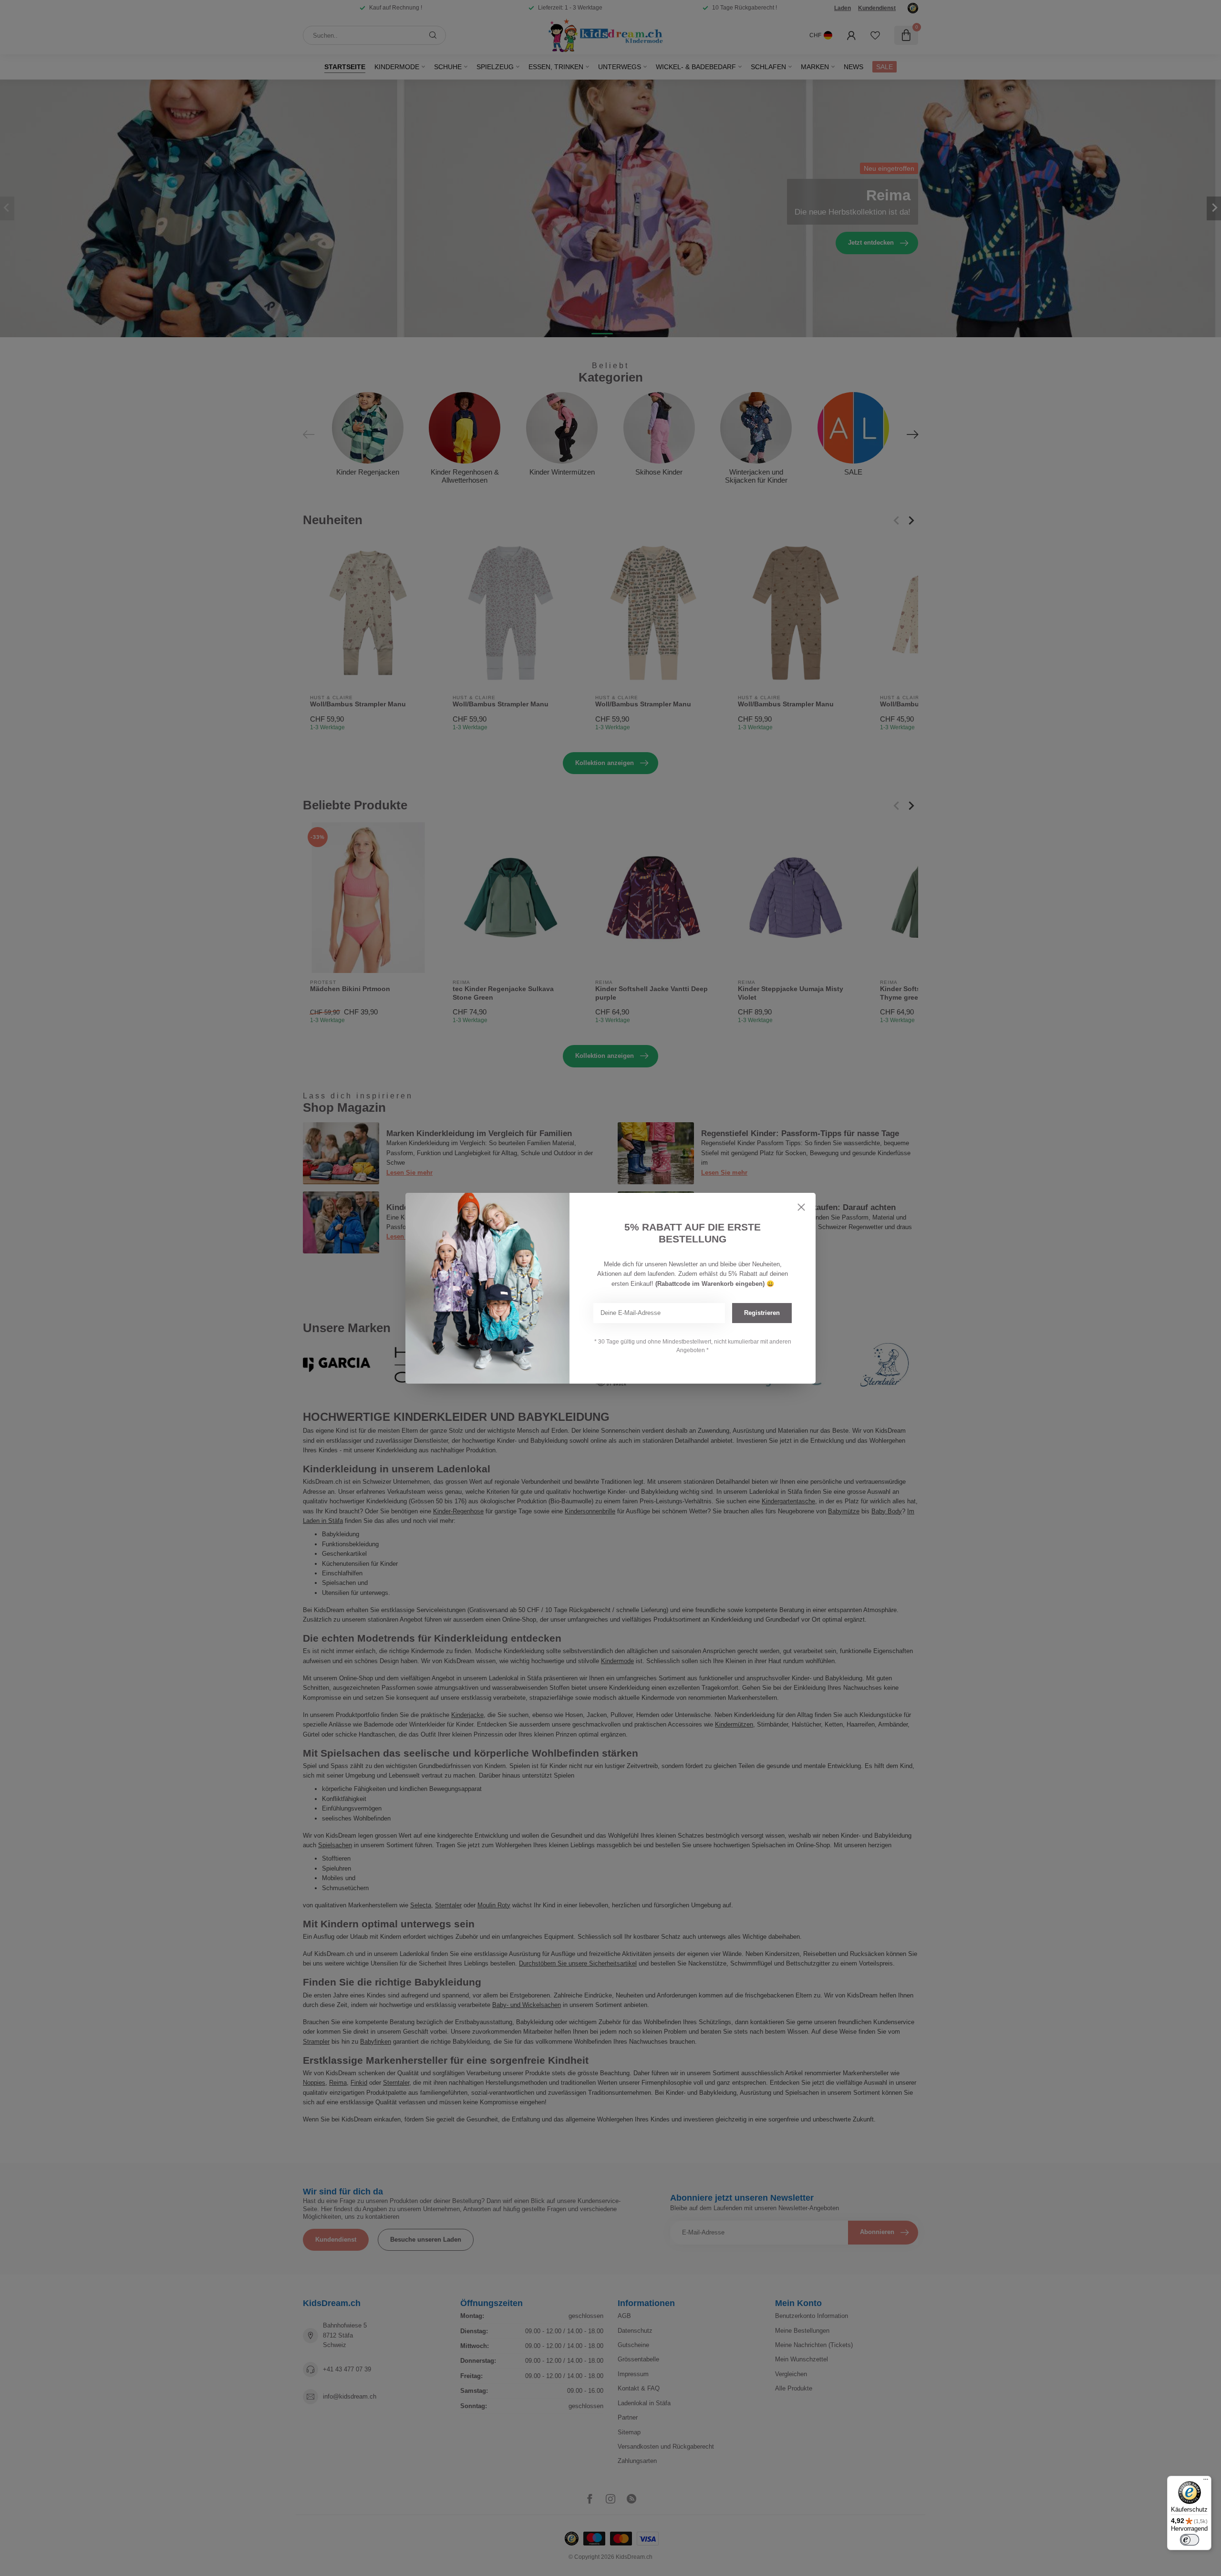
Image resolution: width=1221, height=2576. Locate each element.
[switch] (1190, 2540)
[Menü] (1206, 2482)
